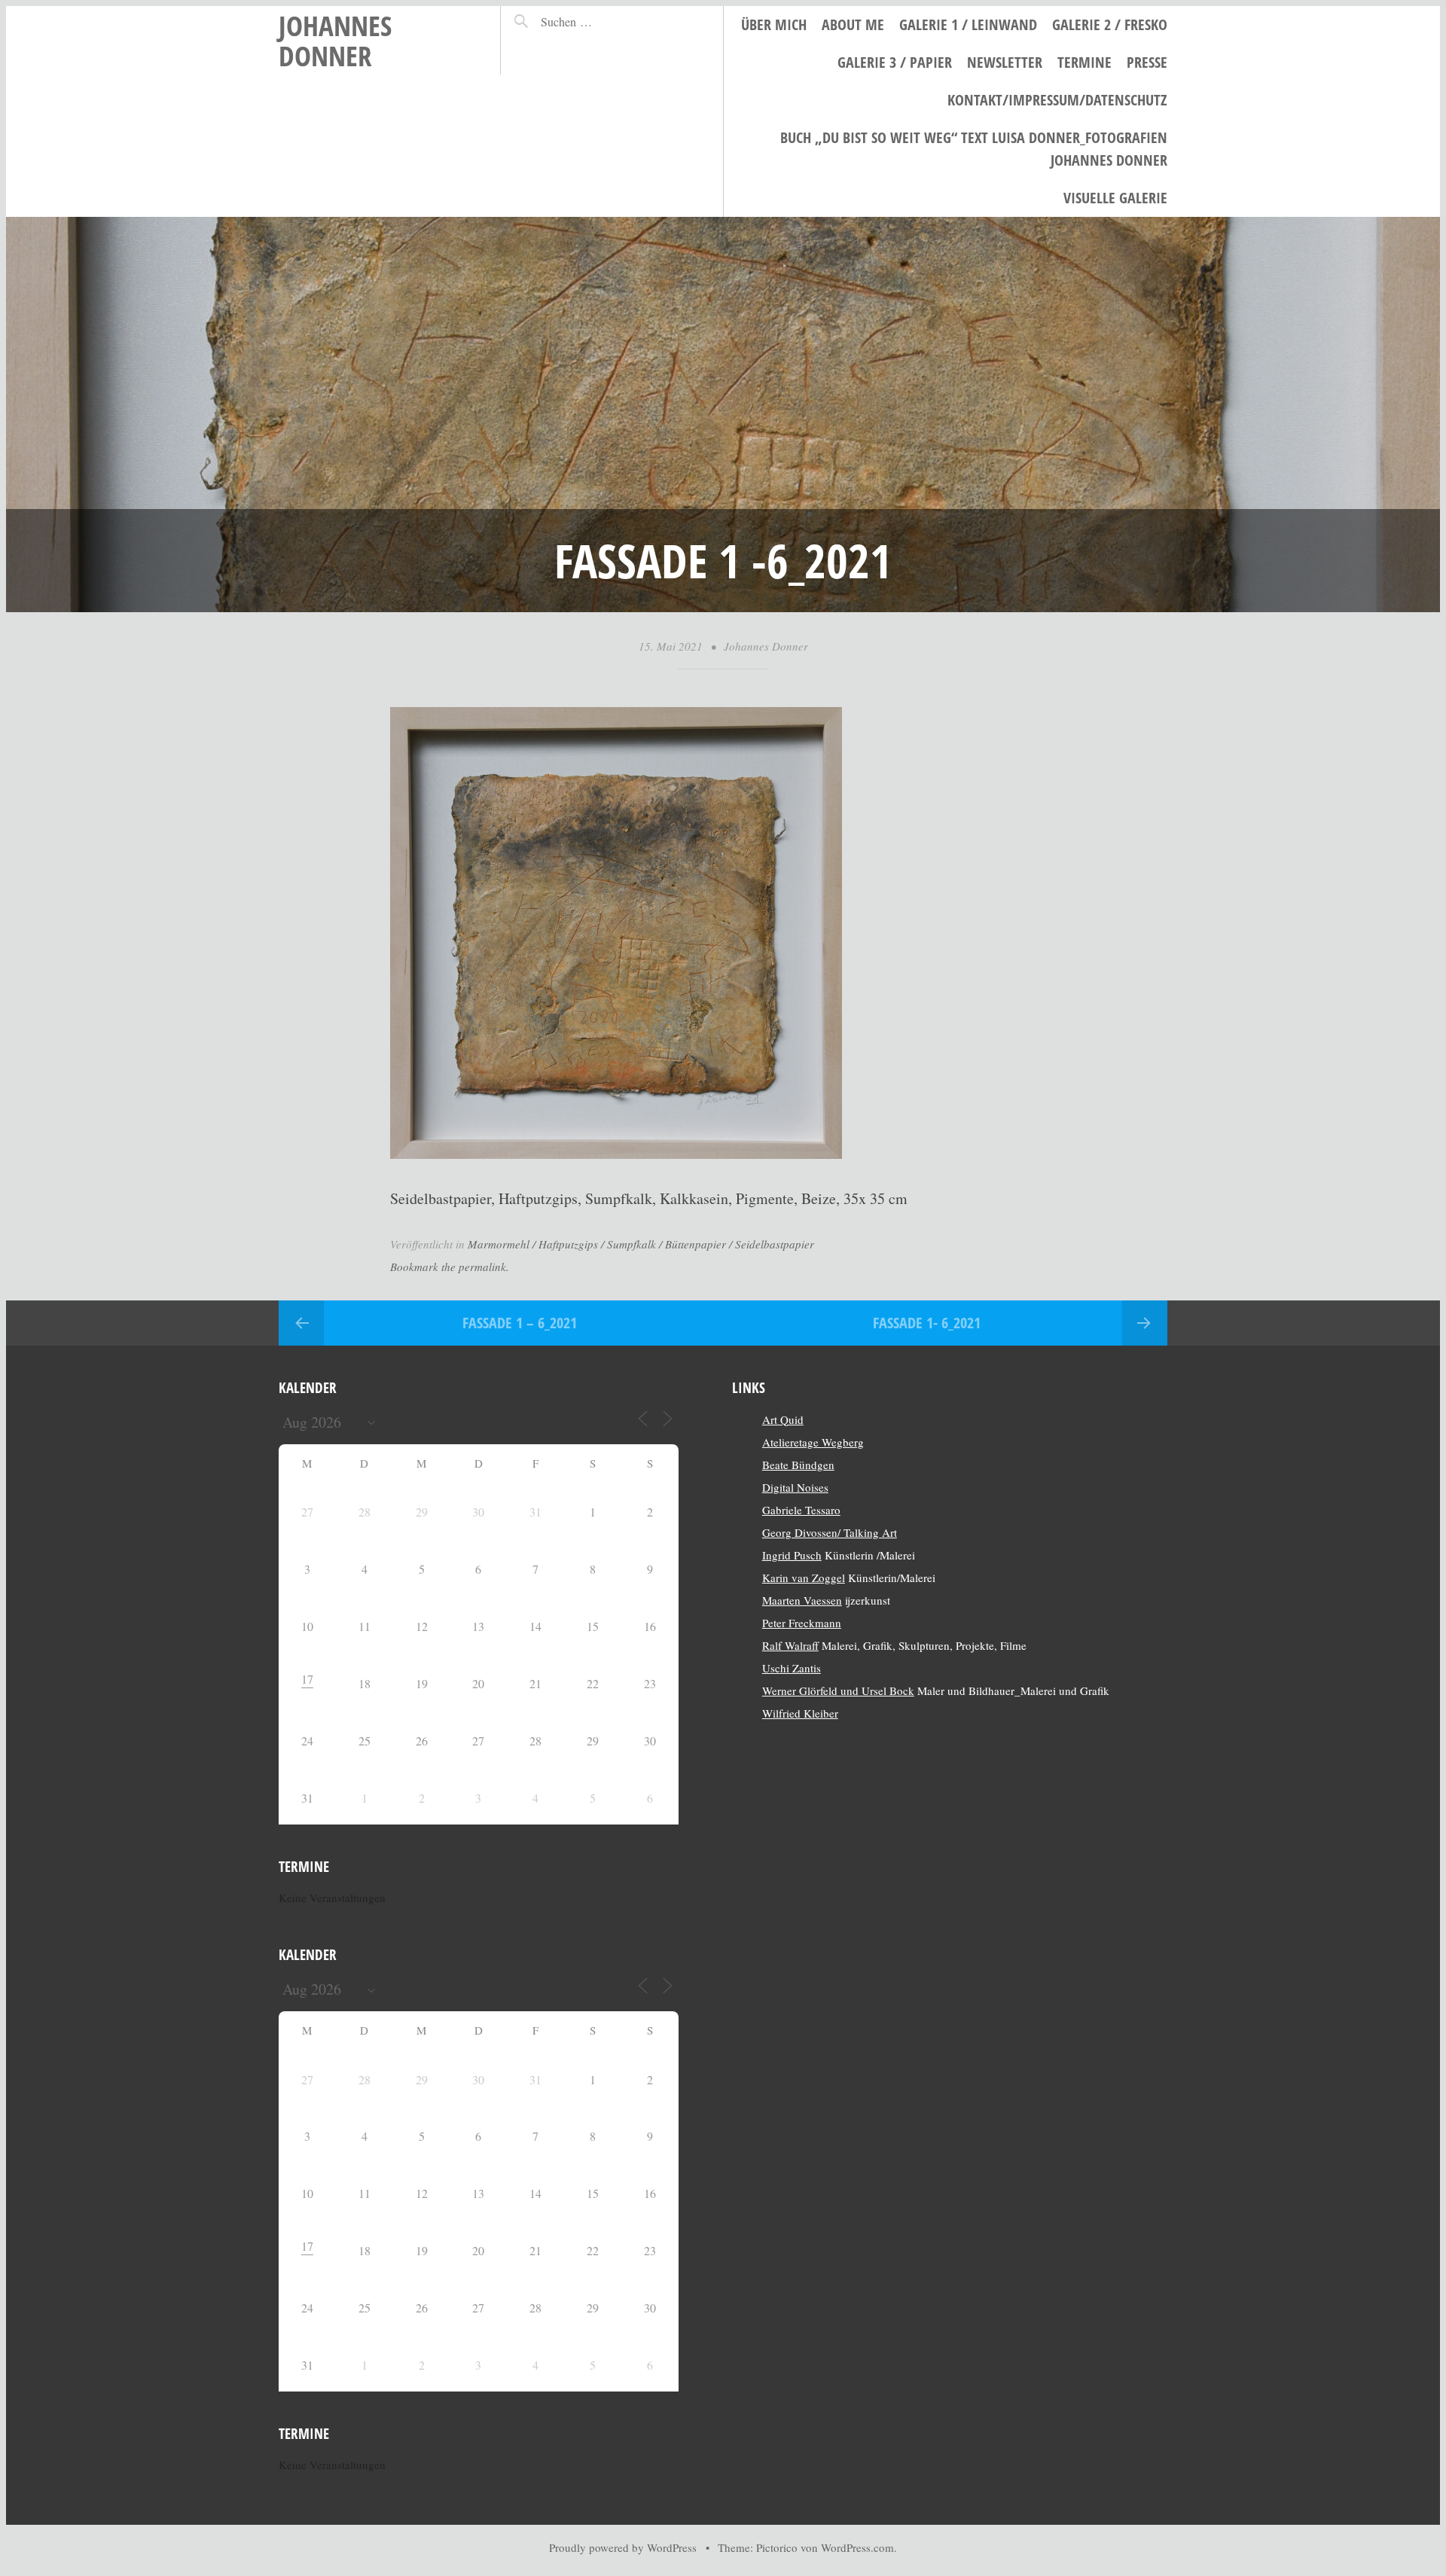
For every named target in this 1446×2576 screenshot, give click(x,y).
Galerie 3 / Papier (895, 62)
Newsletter (1005, 62)
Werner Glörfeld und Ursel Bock (838, 1690)
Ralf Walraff (790, 1645)
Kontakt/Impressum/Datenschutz (1057, 100)
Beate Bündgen (798, 1465)
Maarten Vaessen (802, 1600)
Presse (1147, 62)
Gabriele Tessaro (801, 1510)
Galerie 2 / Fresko (1110, 24)
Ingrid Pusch (792, 1555)
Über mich (774, 24)
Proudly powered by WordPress (623, 2547)
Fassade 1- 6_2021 (927, 1323)
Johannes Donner (335, 40)
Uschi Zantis (792, 1668)
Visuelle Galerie (1115, 198)
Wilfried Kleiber (800, 1713)
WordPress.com (857, 2547)
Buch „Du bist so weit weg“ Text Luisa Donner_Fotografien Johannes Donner (974, 149)
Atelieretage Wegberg (813, 1442)
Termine (1084, 62)
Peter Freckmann (802, 1623)
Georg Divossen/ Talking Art (830, 1532)
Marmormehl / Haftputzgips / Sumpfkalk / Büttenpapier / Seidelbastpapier (641, 1244)
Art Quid (783, 1419)
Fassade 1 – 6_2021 (520, 1323)
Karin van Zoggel (804, 1578)
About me (853, 24)
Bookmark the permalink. (450, 1267)
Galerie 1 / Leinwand (968, 24)
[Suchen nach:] (599, 21)
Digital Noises (795, 1487)
